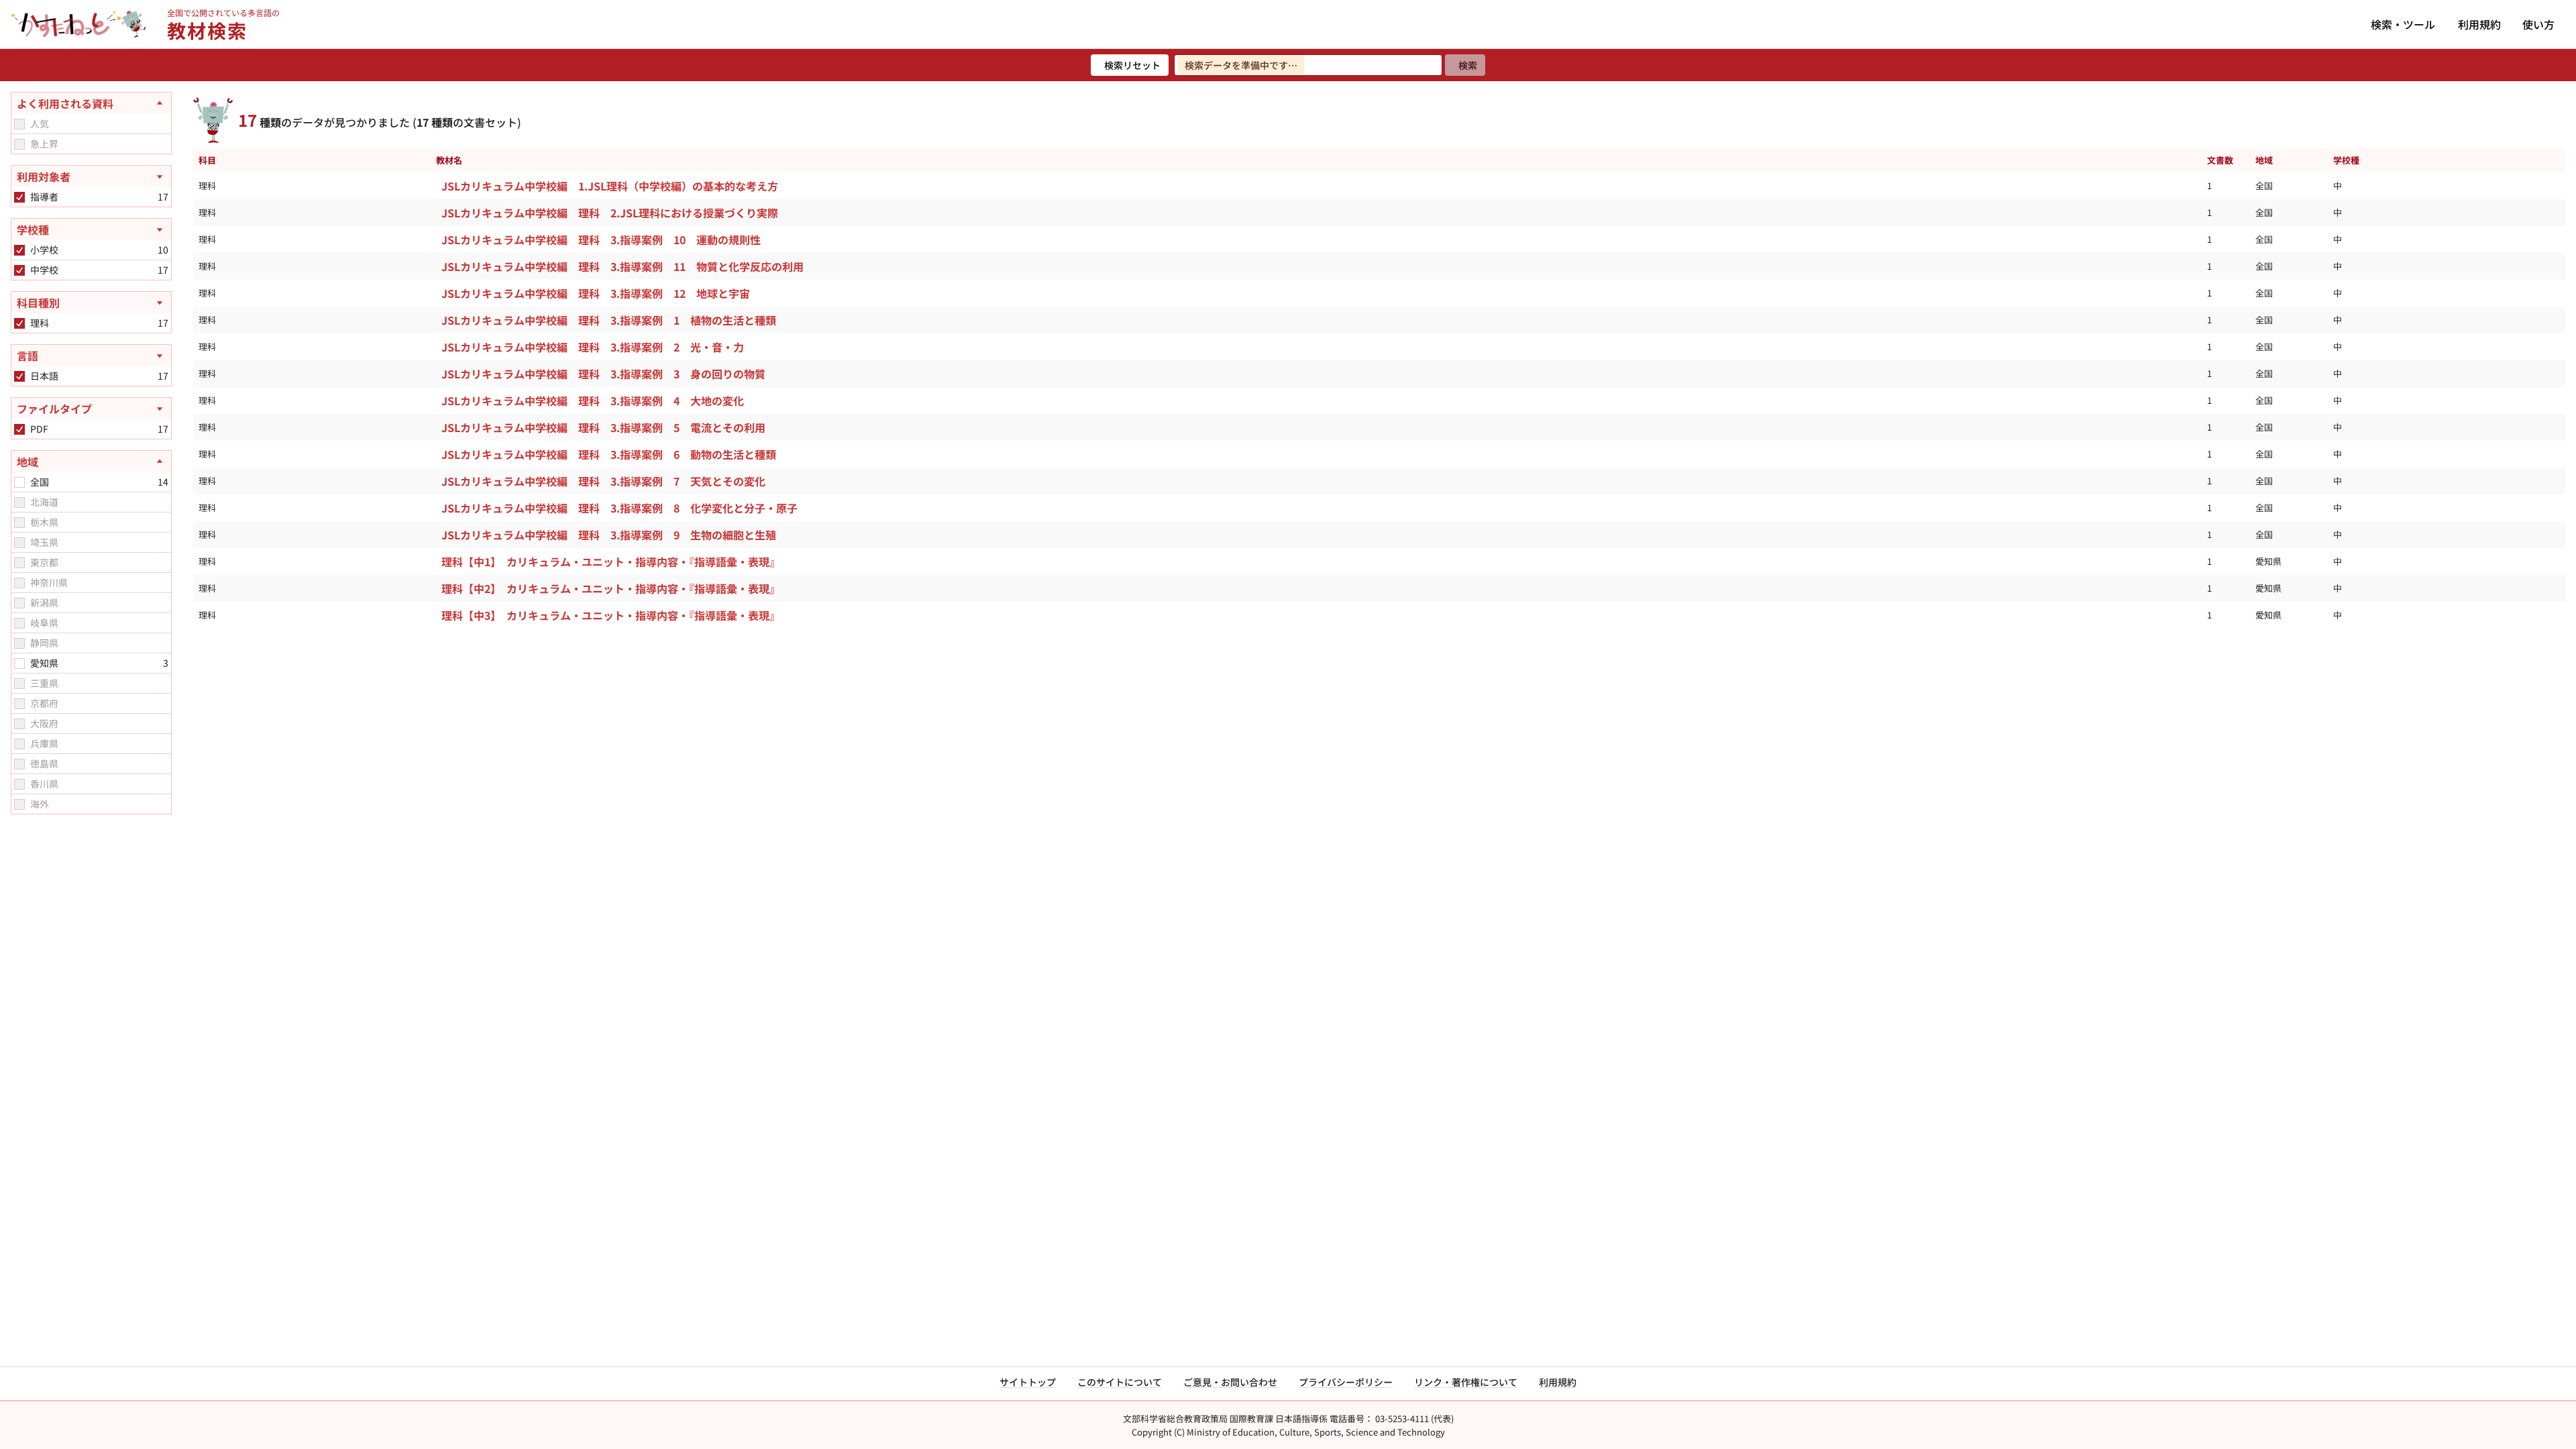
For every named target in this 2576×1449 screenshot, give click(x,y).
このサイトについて (1120, 1382)
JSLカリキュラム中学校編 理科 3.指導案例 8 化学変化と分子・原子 (620, 508)
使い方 (2538, 24)
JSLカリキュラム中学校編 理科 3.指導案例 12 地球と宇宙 (596, 293)
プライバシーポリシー (1346, 1382)
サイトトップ (1028, 1382)
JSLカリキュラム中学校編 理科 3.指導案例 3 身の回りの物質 (603, 374)
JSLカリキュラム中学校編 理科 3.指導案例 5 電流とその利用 (603, 427)
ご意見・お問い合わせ (1230, 1382)
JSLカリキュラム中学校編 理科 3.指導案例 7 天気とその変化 (603, 481)
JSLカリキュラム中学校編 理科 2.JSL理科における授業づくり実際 (610, 213)
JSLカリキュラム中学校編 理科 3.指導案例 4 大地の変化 (593, 400)
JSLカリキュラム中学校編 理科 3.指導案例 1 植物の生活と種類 (609, 320)
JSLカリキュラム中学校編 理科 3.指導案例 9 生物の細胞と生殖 (609, 535)
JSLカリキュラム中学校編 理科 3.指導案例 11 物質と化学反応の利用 (623, 266)
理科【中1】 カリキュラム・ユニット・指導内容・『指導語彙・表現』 (611, 561)
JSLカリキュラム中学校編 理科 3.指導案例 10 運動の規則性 (601, 239)
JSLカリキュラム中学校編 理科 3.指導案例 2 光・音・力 (593, 347)
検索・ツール (2403, 24)
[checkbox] (19, 124)
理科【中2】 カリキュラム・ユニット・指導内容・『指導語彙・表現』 (611, 588)
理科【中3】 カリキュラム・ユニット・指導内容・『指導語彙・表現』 (611, 615)
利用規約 (2479, 24)
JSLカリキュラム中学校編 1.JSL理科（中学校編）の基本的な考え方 (610, 186)
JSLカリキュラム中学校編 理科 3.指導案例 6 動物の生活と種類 (609, 454)
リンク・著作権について (1466, 1382)
